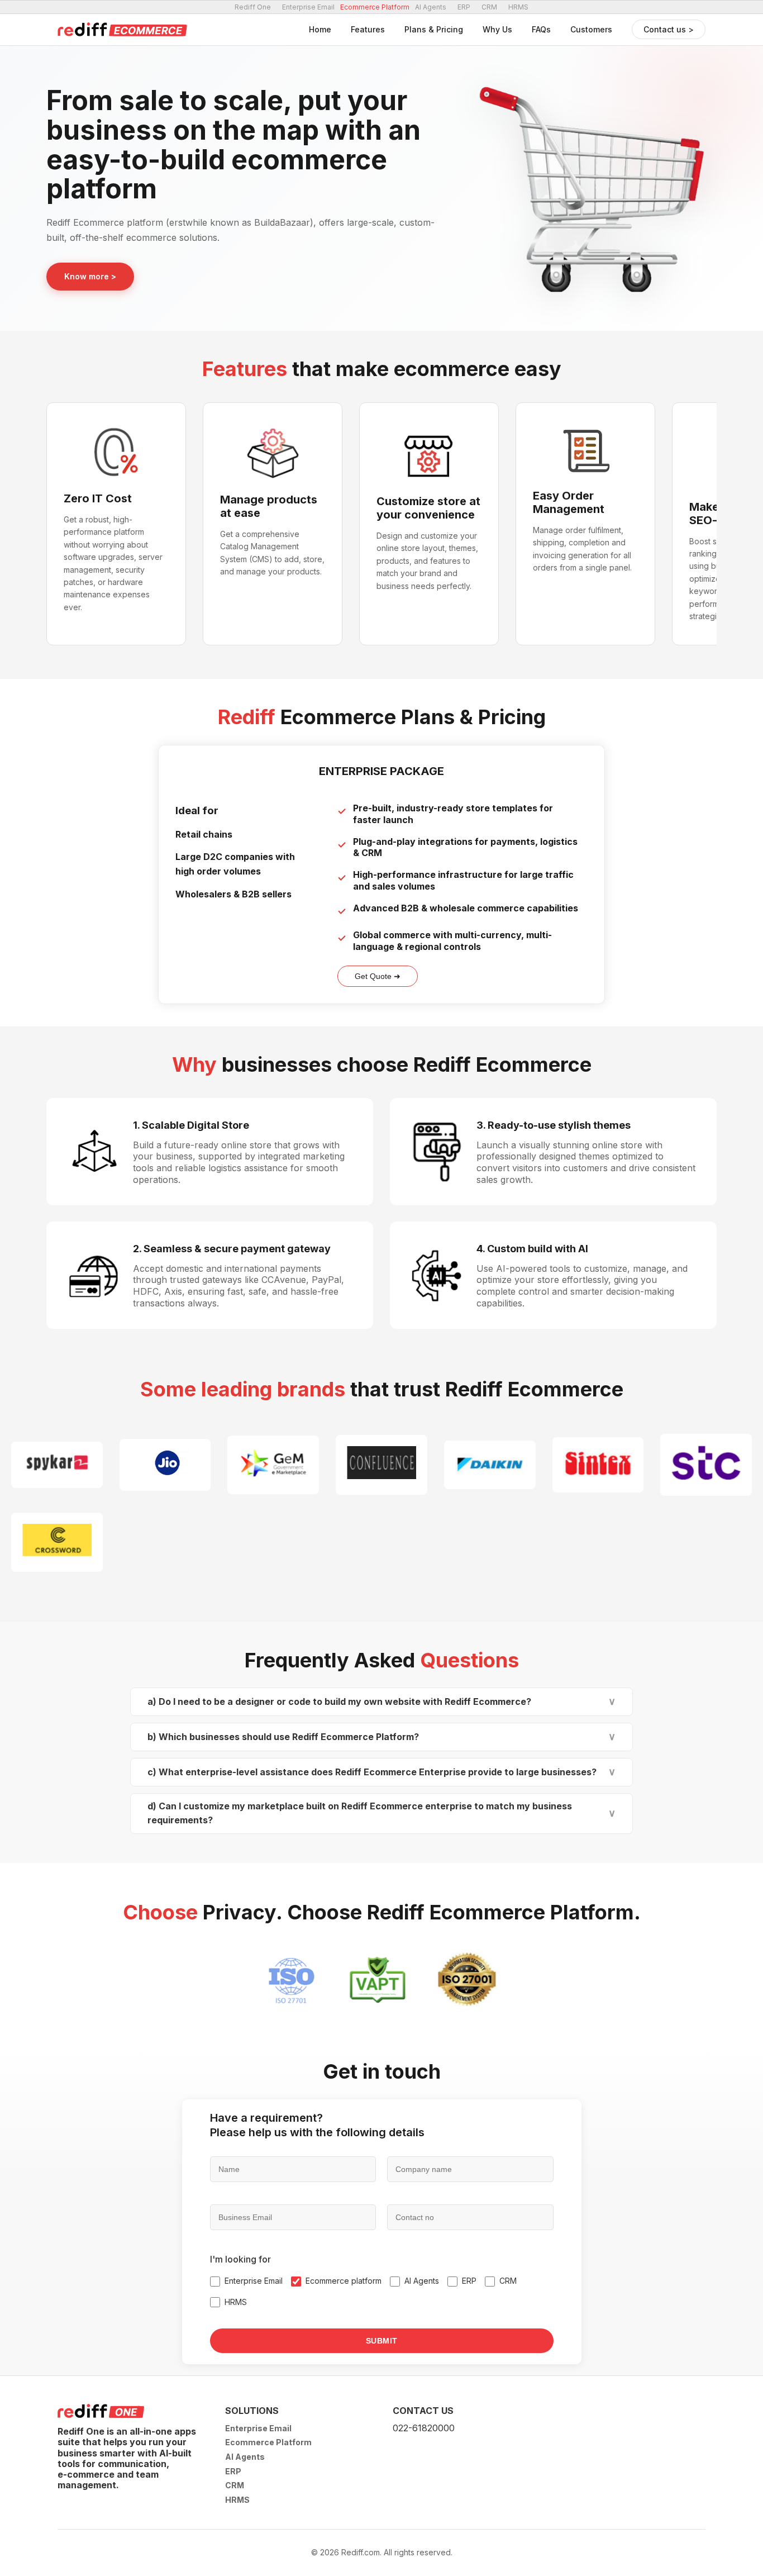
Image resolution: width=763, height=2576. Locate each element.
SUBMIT (382, 2341)
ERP (464, 7)
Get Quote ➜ (378, 976)
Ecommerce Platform (268, 2442)
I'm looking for (240, 2259)
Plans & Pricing (434, 29)
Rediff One (253, 7)
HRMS (518, 7)
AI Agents (431, 7)
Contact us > (669, 29)
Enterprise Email (308, 7)
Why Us (497, 29)
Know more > (90, 276)
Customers (591, 29)
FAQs (541, 29)
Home (320, 29)
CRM (489, 7)
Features (368, 29)
